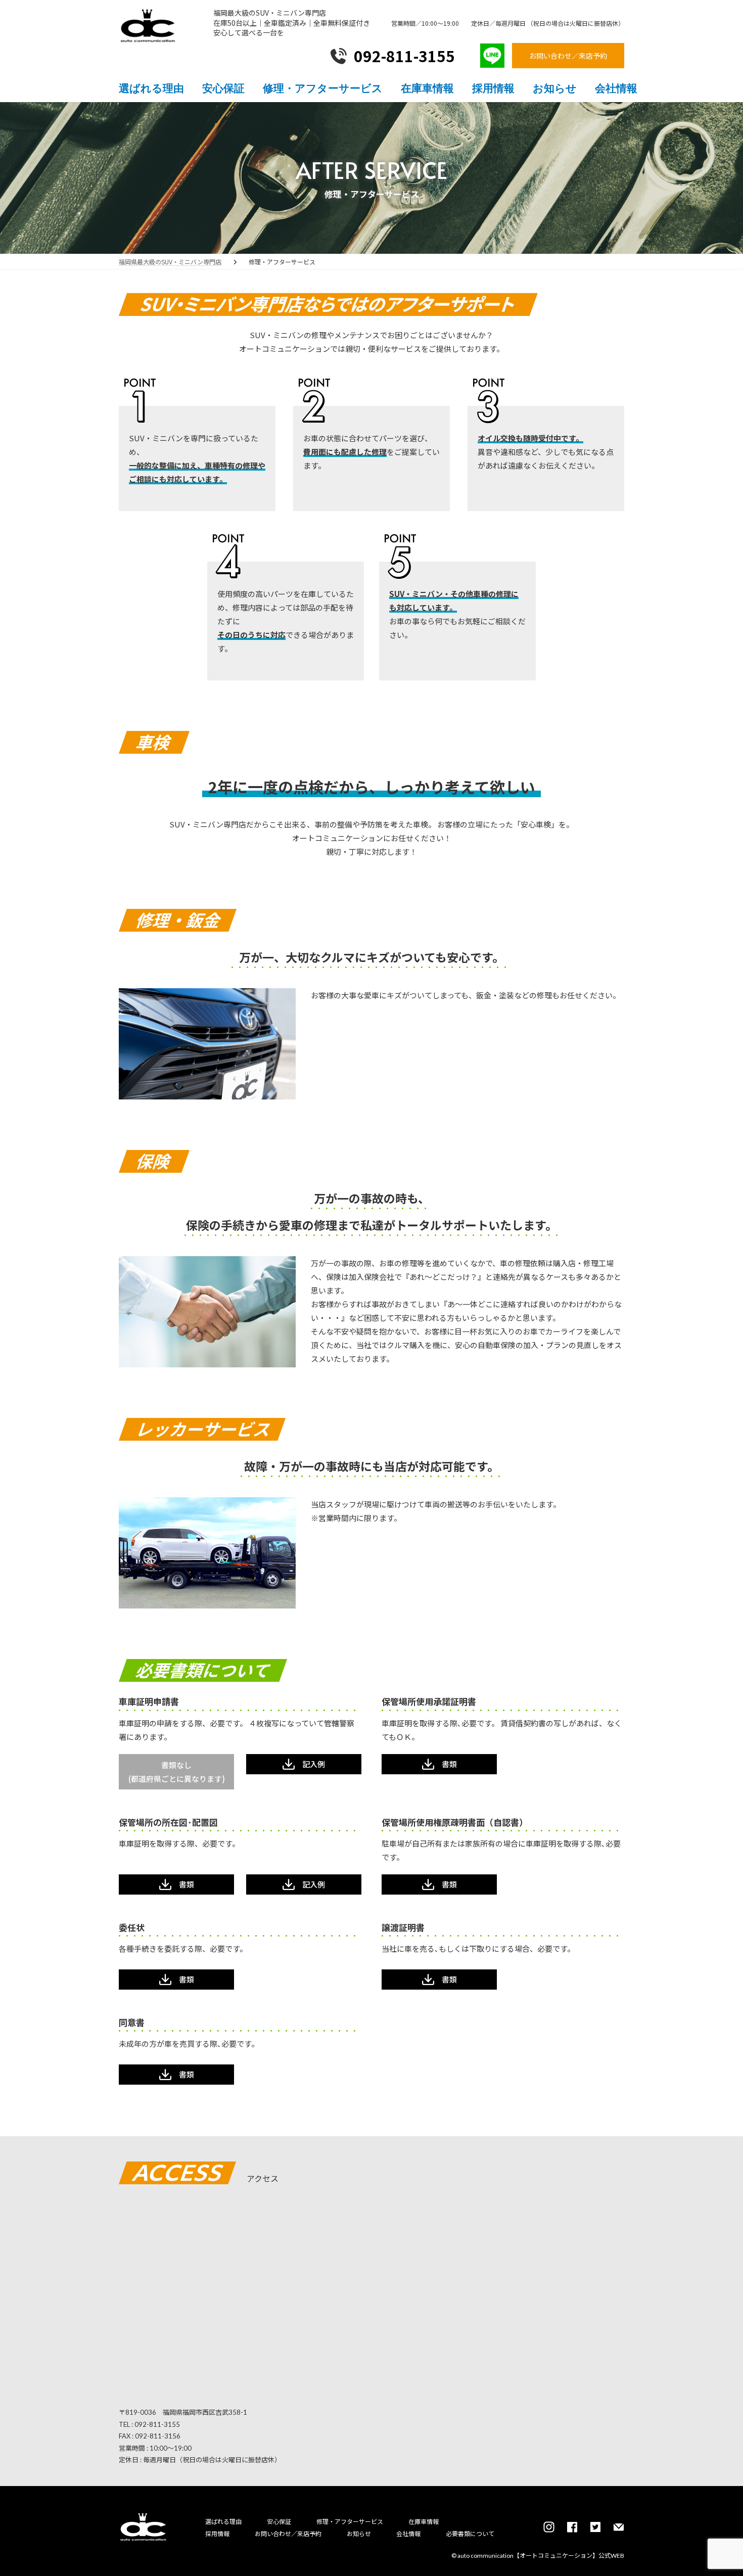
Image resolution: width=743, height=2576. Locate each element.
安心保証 (279, 2522)
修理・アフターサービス (350, 2522)
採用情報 (217, 2534)
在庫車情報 (424, 2522)
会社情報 (408, 2534)
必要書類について (470, 2534)
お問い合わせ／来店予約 (288, 2534)
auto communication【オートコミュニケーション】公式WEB (541, 2556)
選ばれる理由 (223, 2522)
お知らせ (359, 2534)
